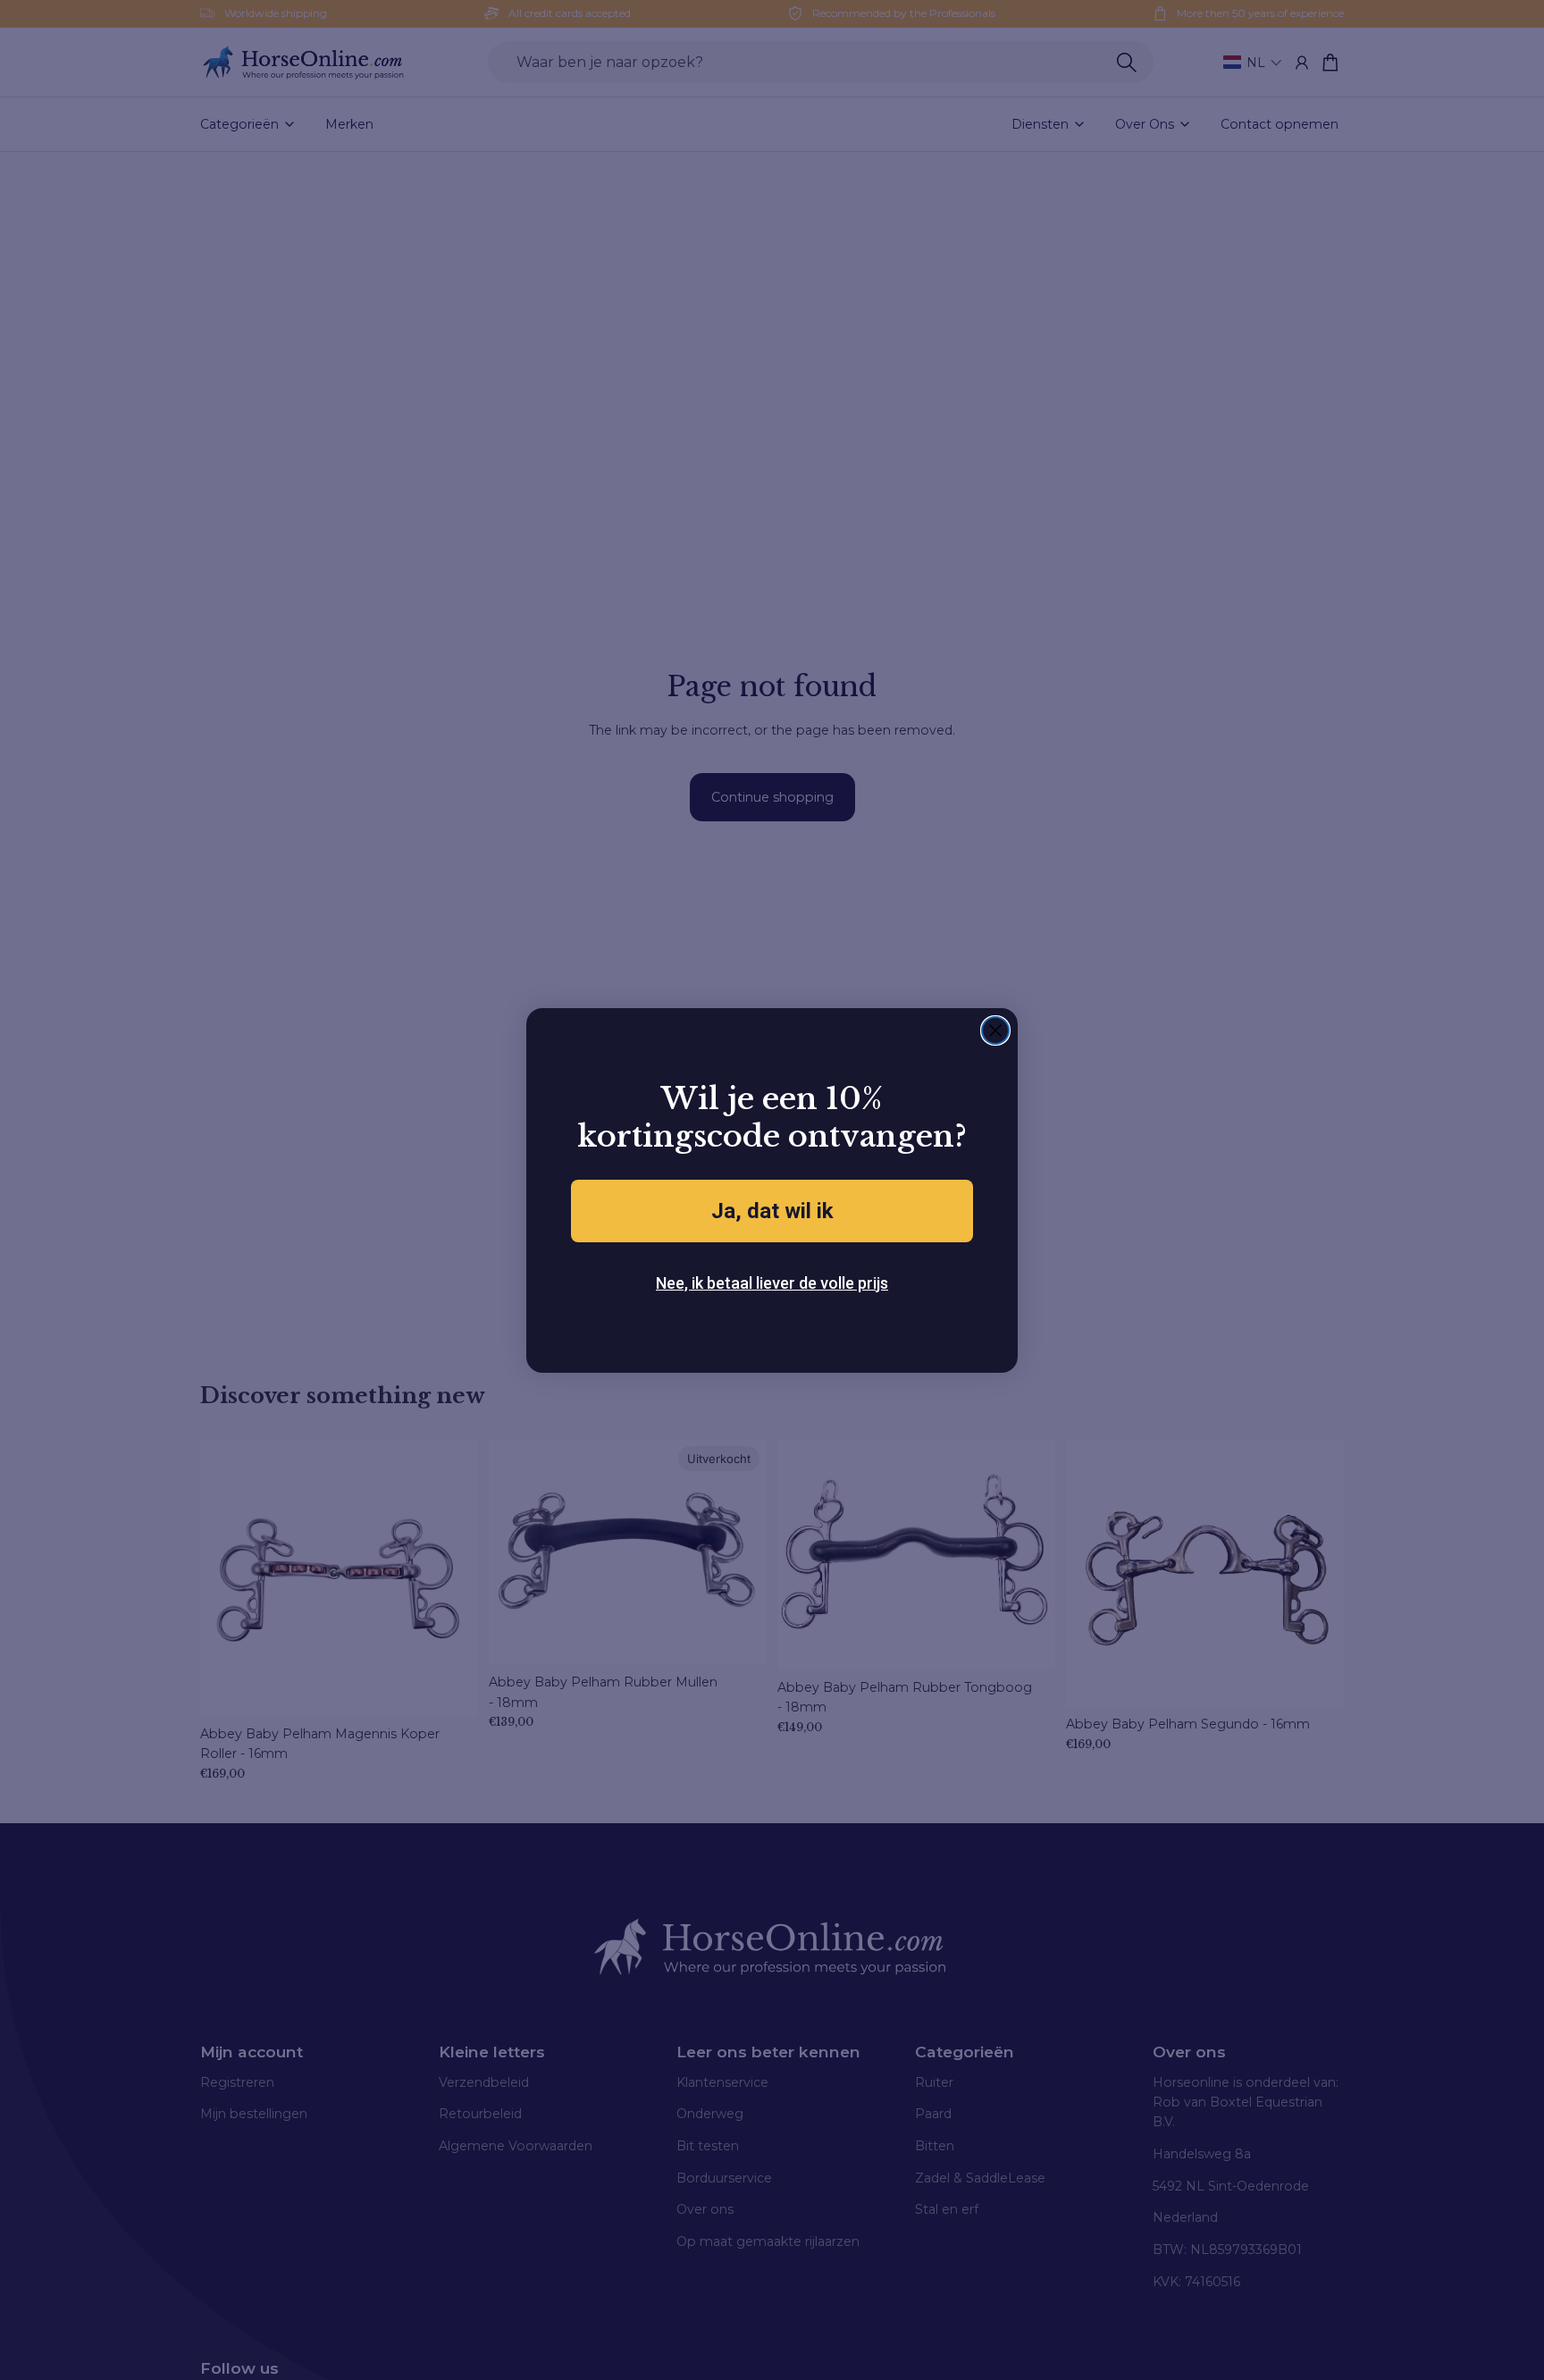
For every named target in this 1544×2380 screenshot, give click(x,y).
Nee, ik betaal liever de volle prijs (772, 1283)
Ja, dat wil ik (772, 1211)
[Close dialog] (995, 1030)
